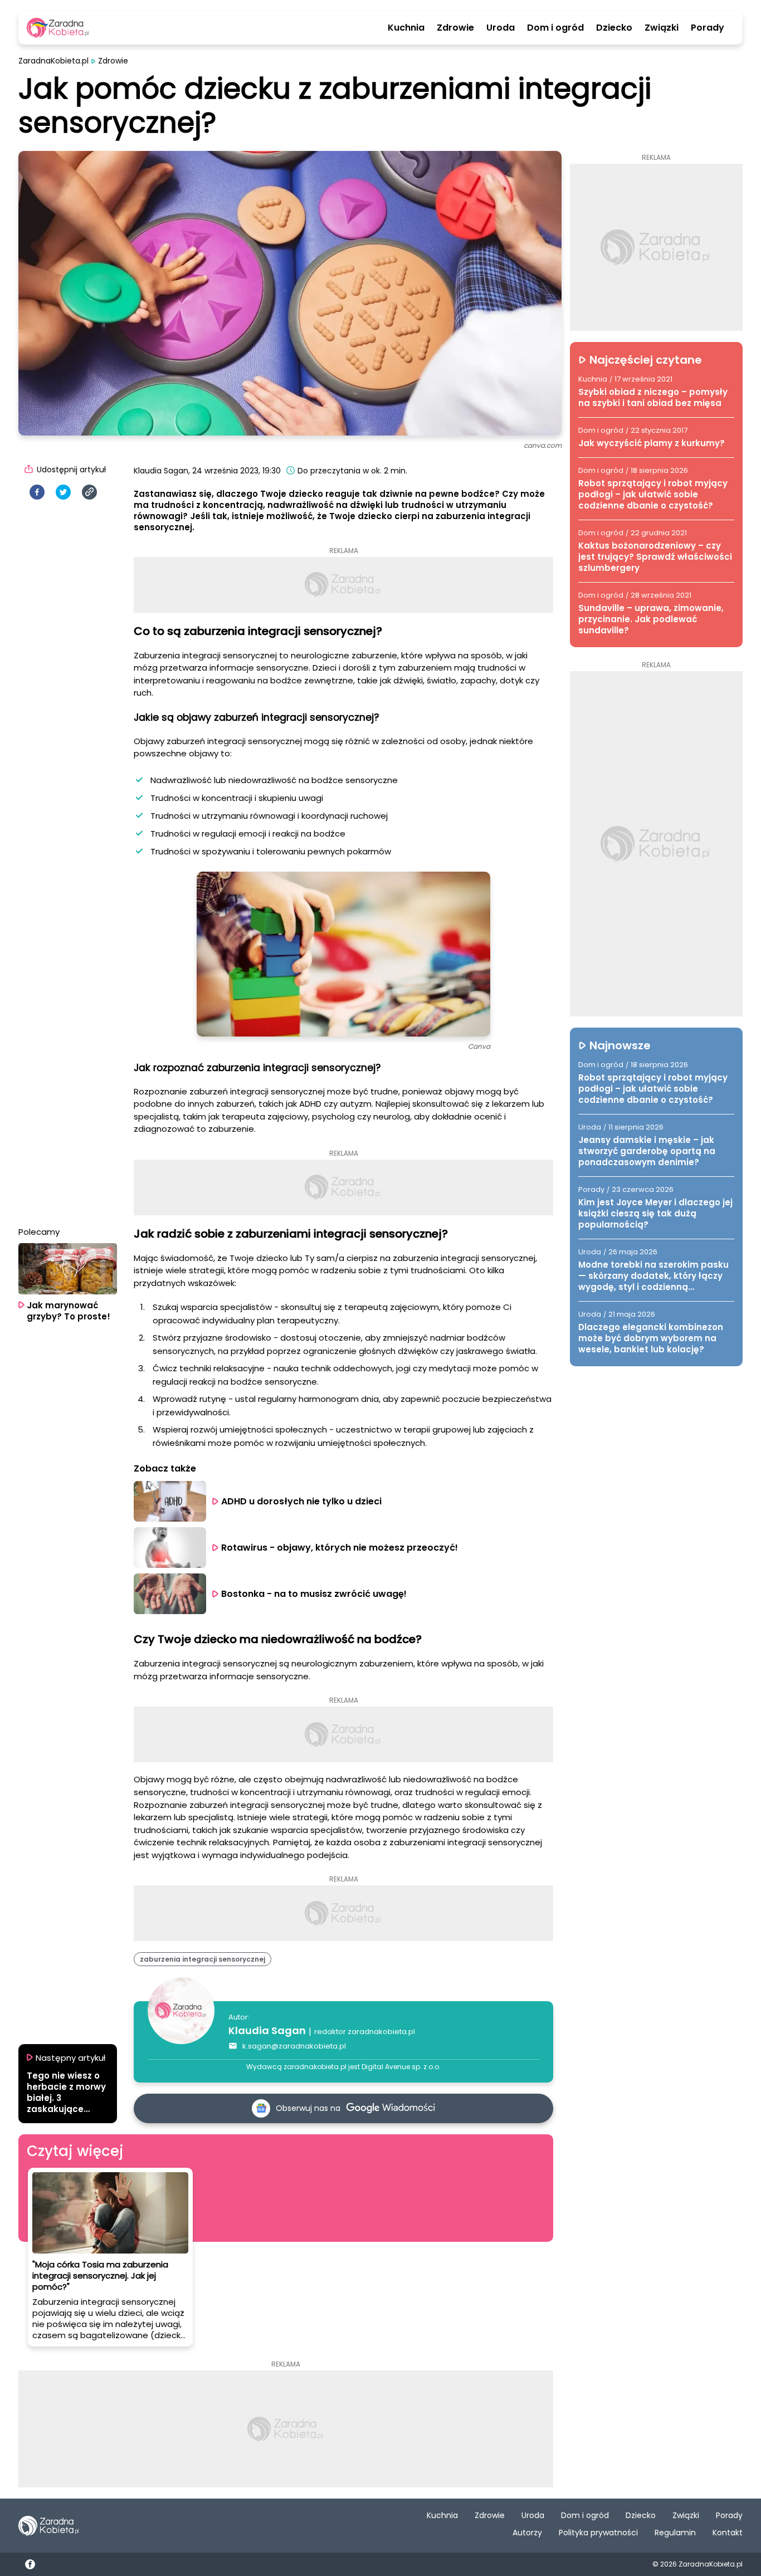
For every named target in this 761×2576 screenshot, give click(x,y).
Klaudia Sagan (267, 2030)
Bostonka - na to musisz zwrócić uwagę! (314, 1594)
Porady (708, 28)
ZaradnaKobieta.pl (53, 61)
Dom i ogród (555, 28)
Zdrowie (455, 28)
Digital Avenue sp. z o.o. (401, 2067)
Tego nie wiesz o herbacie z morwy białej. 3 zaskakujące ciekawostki (66, 2093)
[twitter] (63, 492)
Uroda (501, 28)
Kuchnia (406, 28)
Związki (662, 28)
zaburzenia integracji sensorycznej (203, 1959)
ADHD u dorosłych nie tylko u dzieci (301, 1501)
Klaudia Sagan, (162, 471)
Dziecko (614, 28)
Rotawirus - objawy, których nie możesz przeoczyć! (340, 1548)
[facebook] (37, 492)
